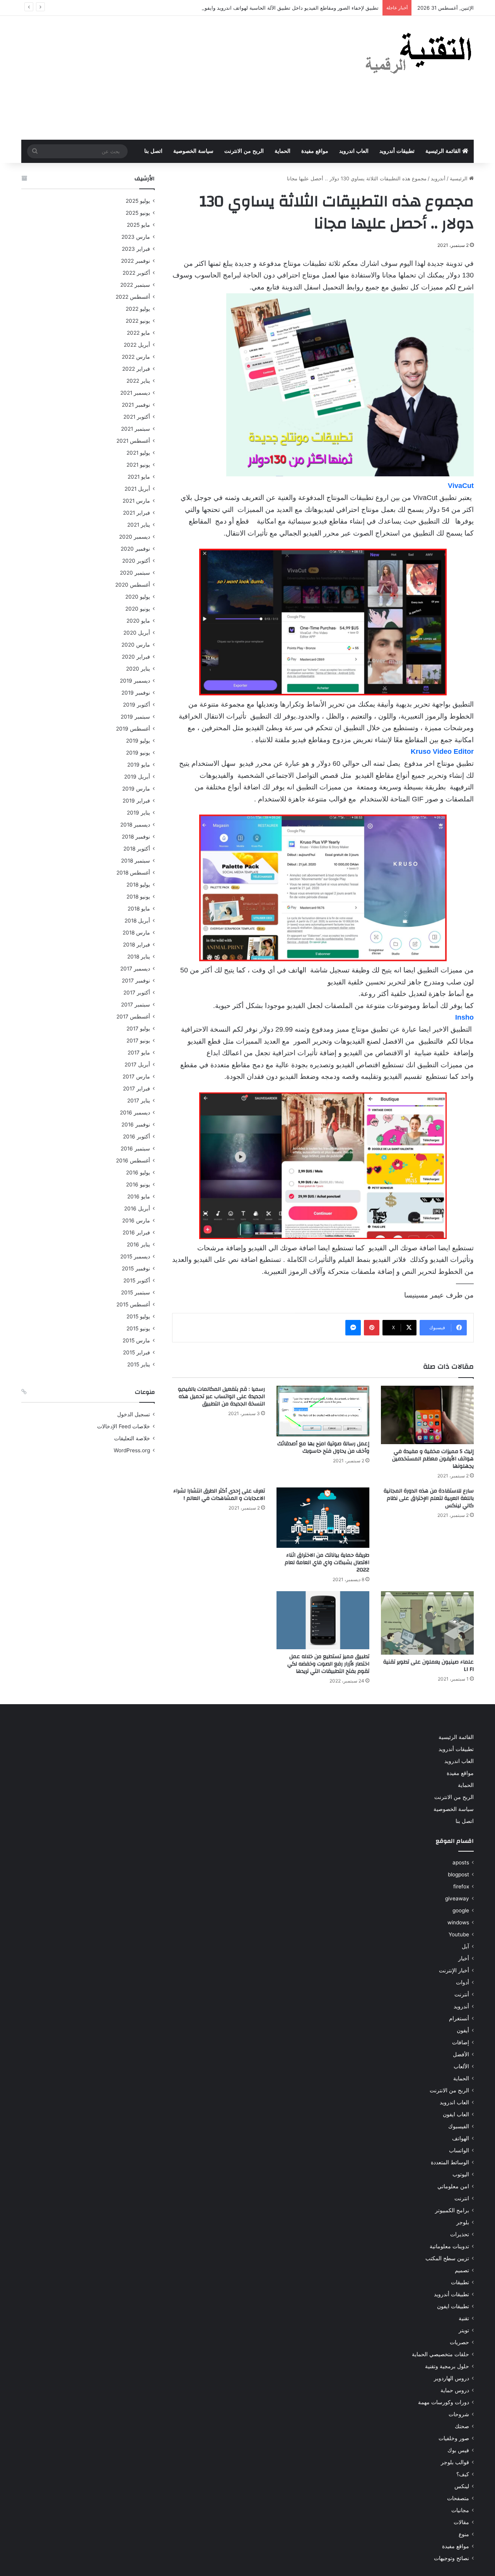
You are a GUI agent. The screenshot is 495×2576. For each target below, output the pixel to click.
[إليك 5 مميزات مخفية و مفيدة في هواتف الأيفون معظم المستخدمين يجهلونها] (427, 1415)
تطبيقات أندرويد (397, 151)
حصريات (459, 2342)
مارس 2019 (136, 789)
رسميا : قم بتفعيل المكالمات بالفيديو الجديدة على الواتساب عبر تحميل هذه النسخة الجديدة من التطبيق (221, 1397)
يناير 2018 (139, 957)
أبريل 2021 (137, 489)
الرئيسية (459, 178)
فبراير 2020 (136, 657)
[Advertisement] (170, 78)
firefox (461, 1886)
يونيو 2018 (138, 897)
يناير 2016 (138, 1244)
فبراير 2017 (137, 1089)
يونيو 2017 (138, 1041)
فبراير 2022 (136, 369)
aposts (461, 1862)
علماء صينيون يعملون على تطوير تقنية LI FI (428, 1666)
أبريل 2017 (137, 1065)
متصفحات (458, 2498)
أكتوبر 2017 (137, 993)
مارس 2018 (136, 933)
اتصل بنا (153, 151)
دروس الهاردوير (451, 2378)
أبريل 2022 (137, 345)
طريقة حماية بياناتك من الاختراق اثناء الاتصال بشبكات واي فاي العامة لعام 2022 (327, 1563)
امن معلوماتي (453, 2186)
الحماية (282, 151)
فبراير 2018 (137, 945)
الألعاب (461, 2066)
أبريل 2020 (137, 633)
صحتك (462, 2426)
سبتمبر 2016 (135, 1149)
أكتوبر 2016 (137, 1137)
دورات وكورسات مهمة (444, 2402)
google (461, 1910)
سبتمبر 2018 (136, 861)
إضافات (461, 2042)
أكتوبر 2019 (137, 705)
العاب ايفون (456, 2114)
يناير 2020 (138, 669)
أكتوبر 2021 (137, 417)
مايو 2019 (139, 765)
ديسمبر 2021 (135, 393)
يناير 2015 (139, 1364)
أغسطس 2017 (133, 1017)
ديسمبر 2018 (135, 825)
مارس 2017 (136, 1077)
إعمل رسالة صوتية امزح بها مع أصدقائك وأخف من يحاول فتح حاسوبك (323, 1447)
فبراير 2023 (136, 249)
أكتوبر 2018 (137, 849)
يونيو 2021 (138, 465)
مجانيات (460, 2510)
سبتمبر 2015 (136, 1292)
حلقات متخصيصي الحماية (440, 2354)
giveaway (457, 1898)
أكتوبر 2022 (136, 273)
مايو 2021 (139, 477)
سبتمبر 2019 (135, 717)
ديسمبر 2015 (135, 1256)
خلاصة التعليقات (132, 1438)
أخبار (464, 1958)
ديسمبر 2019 (135, 681)
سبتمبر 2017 (136, 1005)
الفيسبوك (459, 2126)
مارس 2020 (136, 645)
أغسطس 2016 (133, 1160)
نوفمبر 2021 (136, 405)
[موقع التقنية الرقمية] (419, 55)
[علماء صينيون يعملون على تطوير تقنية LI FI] (427, 1623)
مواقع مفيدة (315, 151)
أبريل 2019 (137, 777)
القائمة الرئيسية (444, 151)
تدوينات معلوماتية (449, 2246)
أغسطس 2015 (133, 1304)
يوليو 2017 (138, 1029)
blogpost (458, 1874)
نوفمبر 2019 (136, 693)
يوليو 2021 (138, 453)
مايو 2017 (139, 1053)
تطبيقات (460, 2282)
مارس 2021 (136, 501)
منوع (464, 2534)
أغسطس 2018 (133, 873)
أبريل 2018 (137, 921)
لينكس (462, 2486)
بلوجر (463, 2222)
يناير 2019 (138, 813)
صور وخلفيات (454, 2438)
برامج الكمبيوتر (452, 2210)
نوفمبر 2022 (136, 261)
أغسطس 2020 (133, 585)
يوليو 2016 (138, 1172)
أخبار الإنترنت (454, 1970)
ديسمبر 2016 (135, 1113)
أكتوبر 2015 (137, 1280)
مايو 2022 (138, 333)
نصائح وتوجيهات (451, 2558)
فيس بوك (458, 2450)
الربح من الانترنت (244, 151)
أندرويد (438, 178)
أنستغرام (459, 2018)
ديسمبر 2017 (135, 969)
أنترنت (462, 1994)
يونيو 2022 (138, 321)
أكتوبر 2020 (136, 561)
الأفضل (461, 2054)
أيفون (463, 2030)
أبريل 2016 (137, 1208)
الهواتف (461, 2138)
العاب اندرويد (354, 151)
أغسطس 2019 (133, 729)
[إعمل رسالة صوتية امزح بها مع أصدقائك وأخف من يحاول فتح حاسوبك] (323, 1411)
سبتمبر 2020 (135, 573)
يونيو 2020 (138, 609)
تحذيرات (460, 2234)
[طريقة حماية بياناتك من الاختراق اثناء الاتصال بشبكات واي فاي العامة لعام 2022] (323, 1518)
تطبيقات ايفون (453, 2306)
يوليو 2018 (138, 885)
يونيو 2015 (138, 1328)
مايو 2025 (138, 225)
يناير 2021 (139, 525)
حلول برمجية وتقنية (447, 2366)
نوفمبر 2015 (136, 1268)
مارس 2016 (136, 1220)
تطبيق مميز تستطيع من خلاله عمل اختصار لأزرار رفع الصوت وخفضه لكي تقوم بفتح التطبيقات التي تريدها (328, 1664)
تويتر (464, 2330)
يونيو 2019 (138, 753)
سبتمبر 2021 (136, 429)
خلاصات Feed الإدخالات (124, 1426)
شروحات (459, 2414)
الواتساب (459, 2150)
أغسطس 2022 (133, 297)
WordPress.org (132, 1450)
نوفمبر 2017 (136, 981)
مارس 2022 (136, 357)
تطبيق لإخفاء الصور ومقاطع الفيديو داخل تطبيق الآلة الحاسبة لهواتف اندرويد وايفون (290, 8)
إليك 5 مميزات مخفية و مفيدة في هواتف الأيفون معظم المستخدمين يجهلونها (433, 1459)
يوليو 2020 (138, 597)
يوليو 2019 (138, 741)
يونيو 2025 (138, 213)
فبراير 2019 (136, 801)
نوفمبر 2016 (136, 1125)
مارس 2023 (136, 237)
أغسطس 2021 (133, 441)
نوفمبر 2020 (135, 549)
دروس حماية (455, 2390)
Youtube (459, 1934)
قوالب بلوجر (455, 2462)
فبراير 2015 (137, 1352)
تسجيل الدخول (134, 1414)
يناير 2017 (139, 1101)
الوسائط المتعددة (450, 2162)
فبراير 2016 (136, 1232)
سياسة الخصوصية (193, 151)
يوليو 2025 (138, 201)
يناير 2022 (138, 381)
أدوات (463, 1982)
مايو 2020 (138, 621)
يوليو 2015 (138, 1316)
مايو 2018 (139, 909)
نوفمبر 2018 (136, 837)
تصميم (462, 2270)
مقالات (461, 2522)
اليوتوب (461, 2174)
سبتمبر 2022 (135, 285)
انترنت (462, 2198)
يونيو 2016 (138, 1184)
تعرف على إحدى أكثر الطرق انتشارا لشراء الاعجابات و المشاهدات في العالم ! (219, 1495)
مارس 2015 (136, 1340)
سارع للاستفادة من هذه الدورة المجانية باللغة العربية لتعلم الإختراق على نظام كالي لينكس (429, 1498)
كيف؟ (463, 2474)
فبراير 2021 (137, 513)
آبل (465, 1946)
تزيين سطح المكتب (447, 2258)
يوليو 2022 (138, 309)
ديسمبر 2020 (135, 537)
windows (458, 1922)
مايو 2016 (139, 1196)
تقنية (464, 2318)
